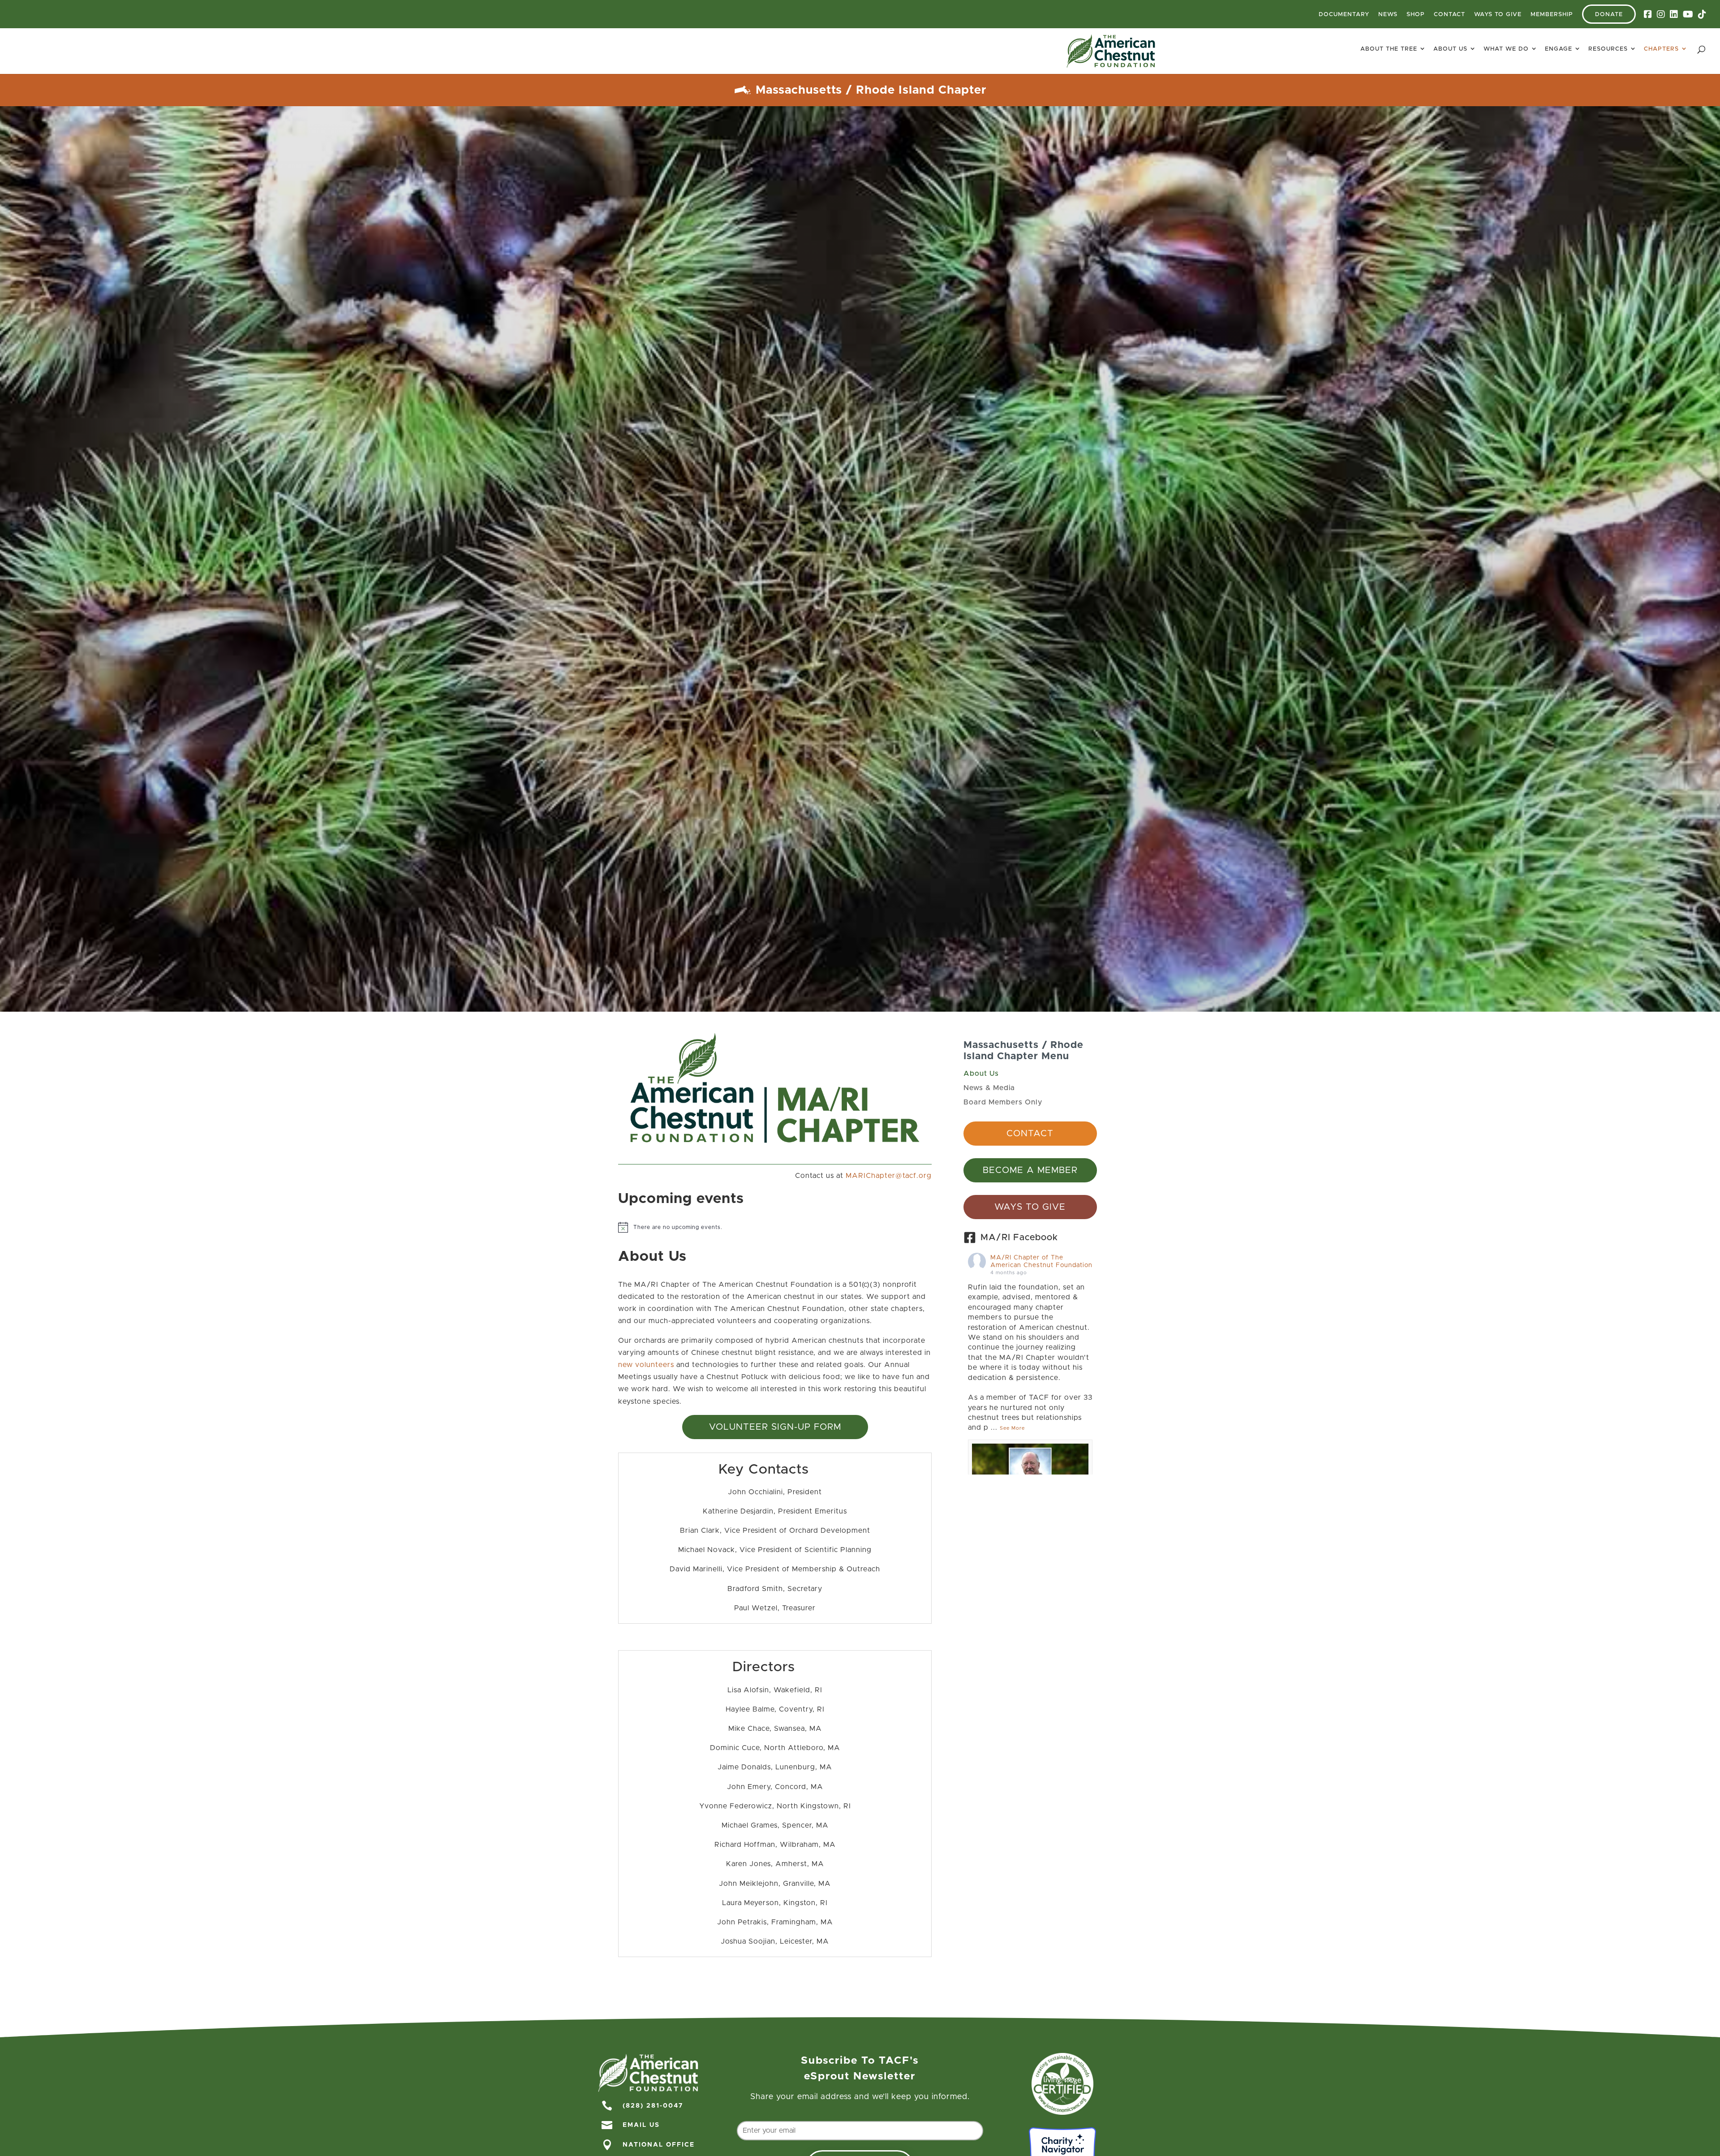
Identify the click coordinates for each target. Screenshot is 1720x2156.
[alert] (775, 1227)
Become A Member (1030, 1170)
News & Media (989, 1088)
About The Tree (1389, 49)
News (1388, 15)
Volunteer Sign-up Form (775, 1427)
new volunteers (646, 1365)
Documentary (1344, 15)
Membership (1552, 15)
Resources (1608, 49)
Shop (1416, 15)
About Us (1450, 49)
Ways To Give (1498, 15)
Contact (1449, 15)
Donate (1609, 15)
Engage (1559, 49)
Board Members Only (1003, 1102)
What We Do (1506, 49)
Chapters (1661, 49)
